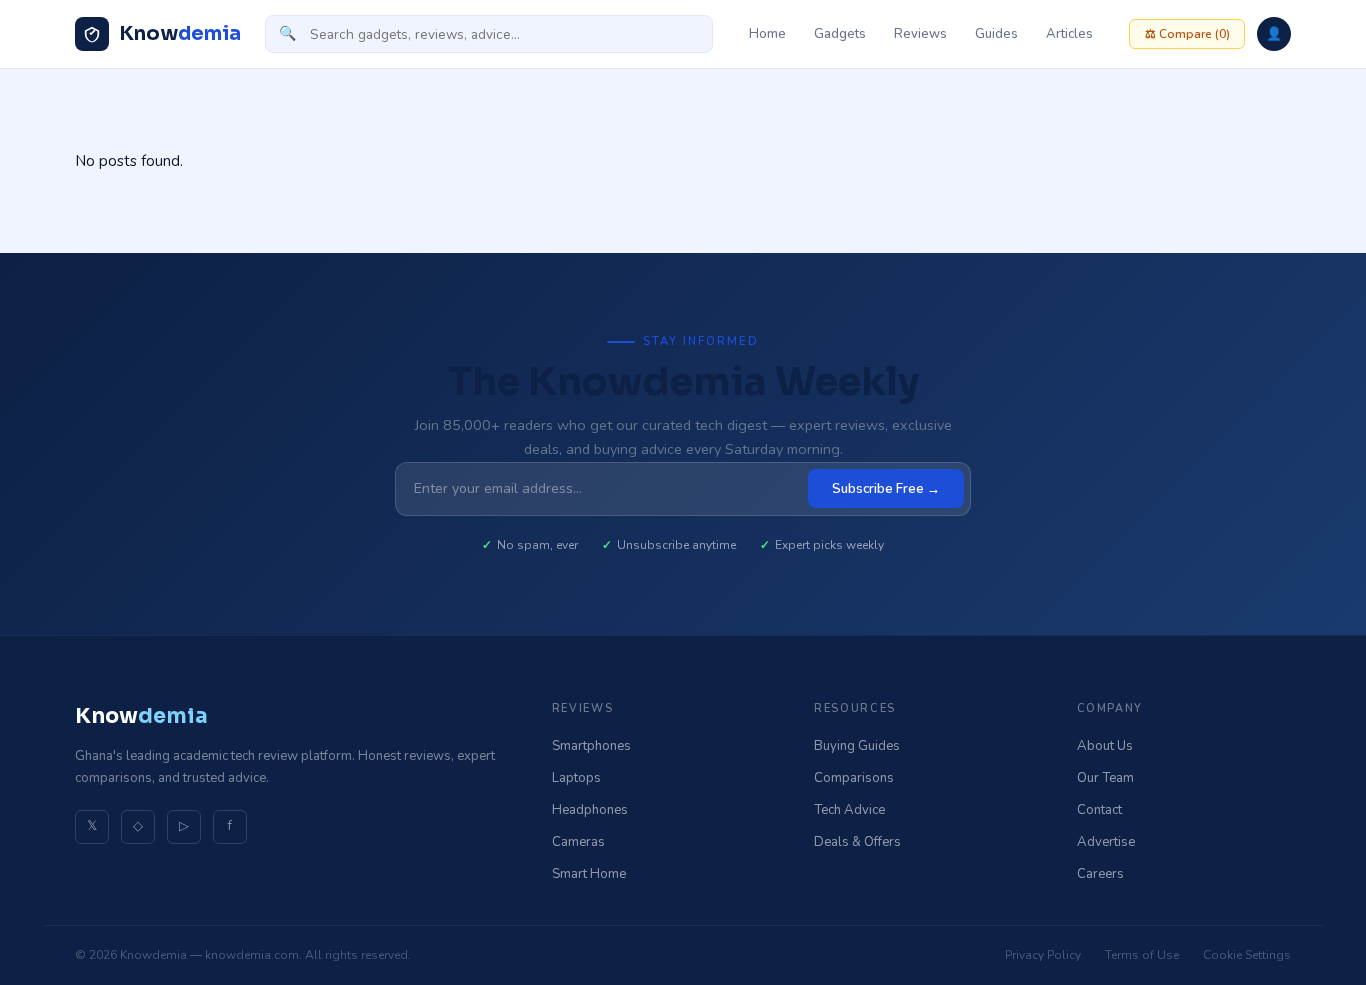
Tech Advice (849, 810)
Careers (1100, 874)
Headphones (590, 810)
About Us (1105, 746)
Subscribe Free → (886, 489)
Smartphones (591, 746)
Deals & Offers (857, 842)
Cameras (578, 842)
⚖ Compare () (1187, 34)
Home (767, 34)
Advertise (1106, 842)
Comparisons (854, 778)
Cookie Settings (1247, 955)
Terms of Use (1142, 955)
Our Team (1105, 778)
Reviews (920, 34)
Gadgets (840, 34)
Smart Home (589, 874)
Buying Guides (857, 746)
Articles (1069, 34)
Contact (1099, 810)
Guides (996, 34)
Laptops (576, 778)
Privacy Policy (1043, 955)
